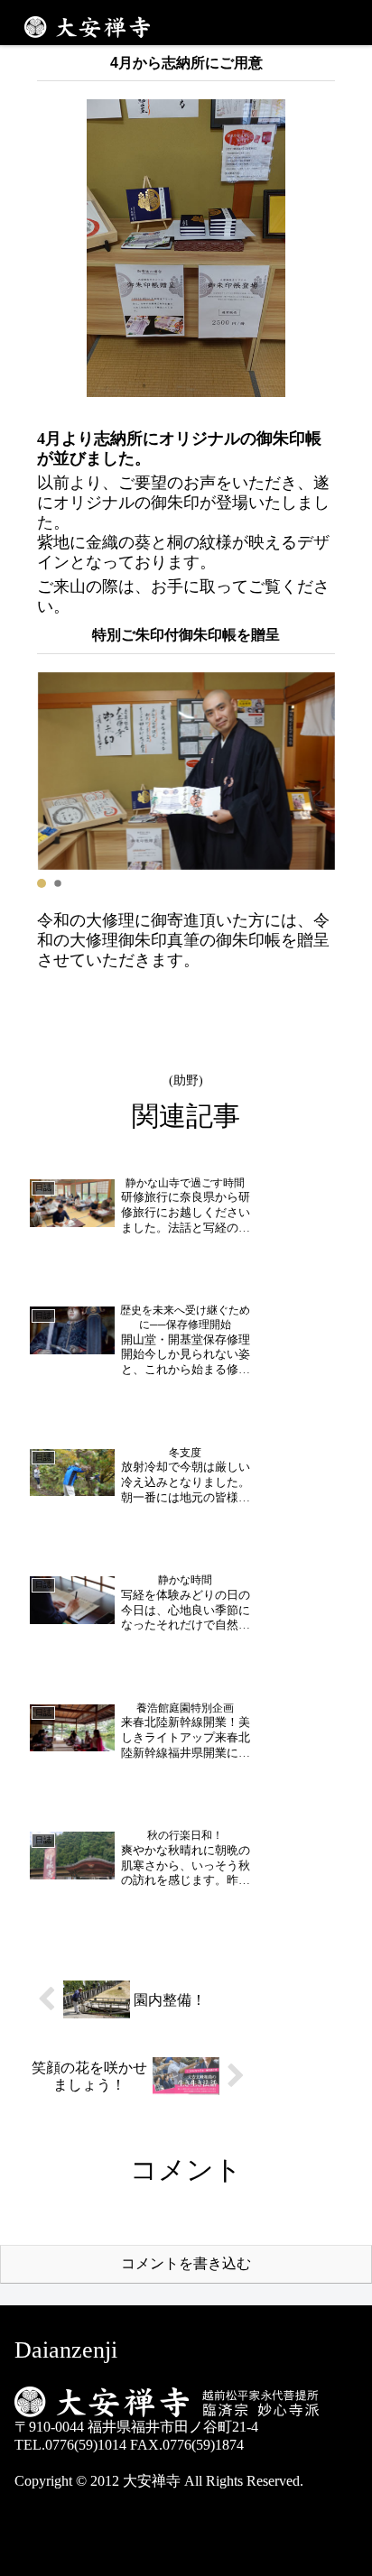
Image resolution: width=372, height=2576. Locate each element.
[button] (42, 883)
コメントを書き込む (186, 2263)
